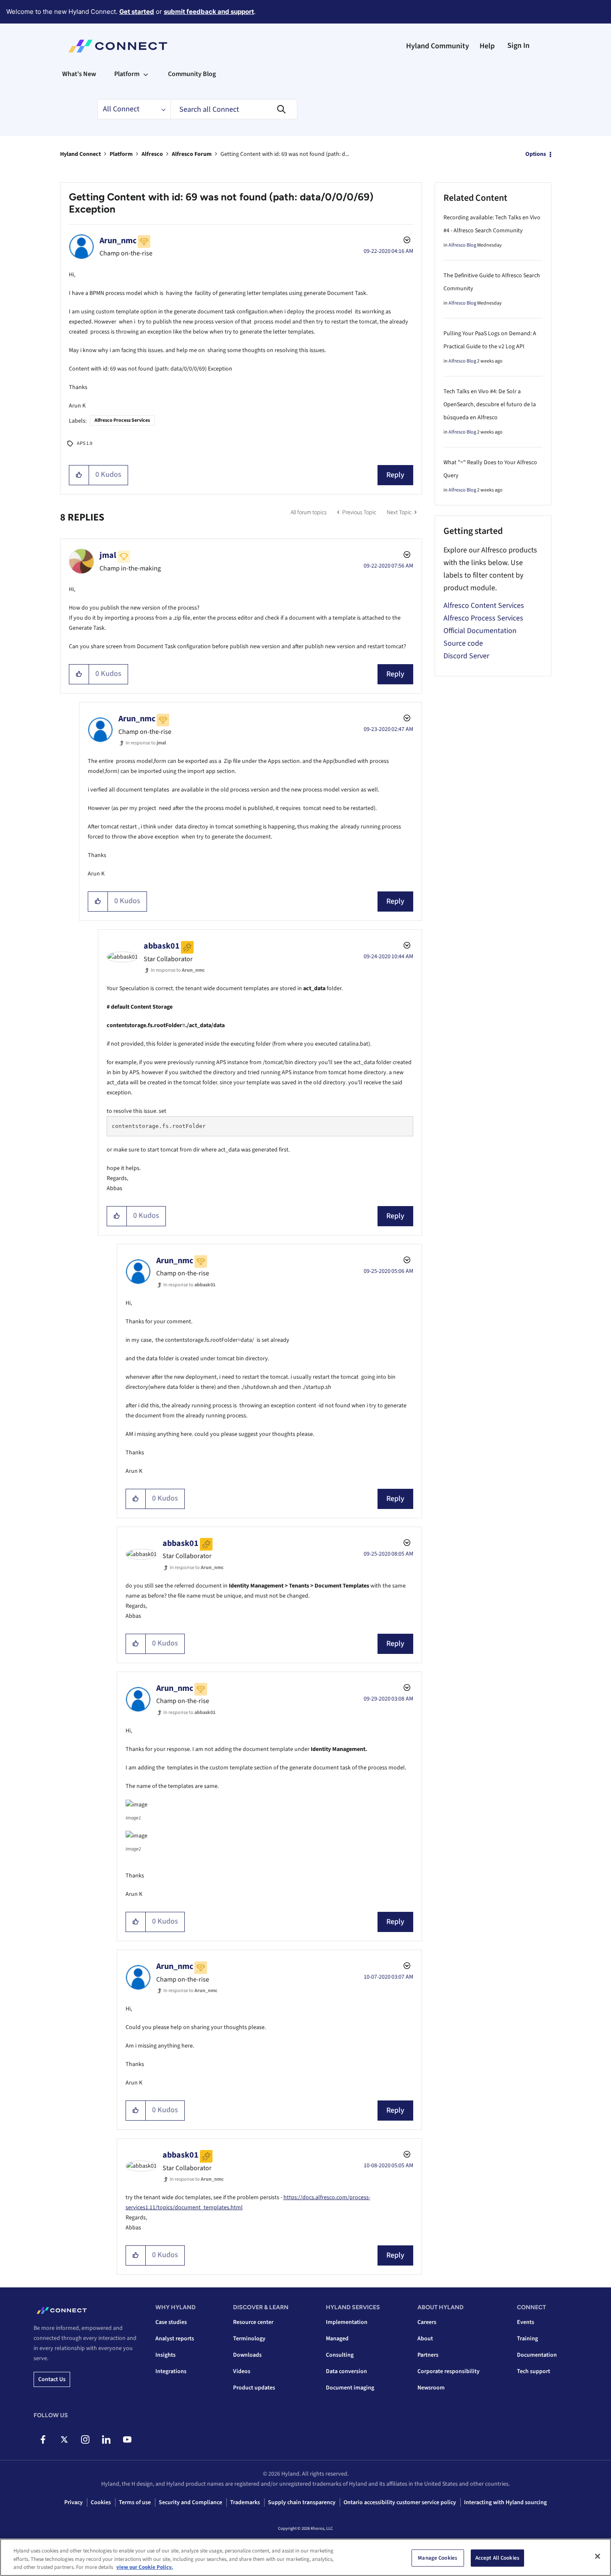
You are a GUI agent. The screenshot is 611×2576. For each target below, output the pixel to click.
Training (527, 2339)
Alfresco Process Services (122, 420)
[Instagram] (85, 2439)
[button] (79, 475)
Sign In (518, 46)
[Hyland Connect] (118, 46)
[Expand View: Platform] (146, 74)
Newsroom (431, 2388)
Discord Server (466, 656)
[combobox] (234, 109)
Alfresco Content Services (484, 606)
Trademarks (245, 2502)
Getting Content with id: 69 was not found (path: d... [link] (285, 154)
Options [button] (536, 154)
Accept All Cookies (497, 2558)
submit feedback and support (209, 12)
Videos (242, 2371)
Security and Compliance (190, 2502)
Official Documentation (480, 631)
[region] (305, 2557)
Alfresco (152, 154)
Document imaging (350, 2388)
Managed (337, 2339)
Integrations (171, 2371)
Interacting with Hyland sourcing (505, 2502)
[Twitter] (64, 2439)
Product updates (254, 2388)
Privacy (73, 2502)
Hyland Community (438, 46)
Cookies (101, 2502)
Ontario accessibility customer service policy (400, 2502)
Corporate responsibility (448, 2371)
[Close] (598, 2556)
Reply (395, 475)
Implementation (347, 2322)
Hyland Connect (80, 154)
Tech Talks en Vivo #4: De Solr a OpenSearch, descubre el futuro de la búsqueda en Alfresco (490, 405)
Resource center (253, 2322)
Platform (121, 154)
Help (487, 46)
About (425, 2339)
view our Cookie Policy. (145, 2567)
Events (526, 2322)
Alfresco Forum (192, 154)
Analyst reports (175, 2339)
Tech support (534, 2371)
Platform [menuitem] (127, 74)
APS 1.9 (85, 443)
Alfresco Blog (462, 245)
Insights (165, 2355)
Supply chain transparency (302, 2502)
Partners (428, 2355)
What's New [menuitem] (79, 74)
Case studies (171, 2322)
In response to (146, 743)
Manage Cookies (438, 2558)
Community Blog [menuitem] (192, 74)
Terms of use (135, 2502)
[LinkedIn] (106, 2439)
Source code (463, 643)
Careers (427, 2322)
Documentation (537, 2355)
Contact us (52, 2379)
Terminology (249, 2339)
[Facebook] (43, 2439)
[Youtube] (127, 2439)
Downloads (247, 2355)
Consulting (340, 2355)
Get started (137, 12)
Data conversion (346, 2371)
